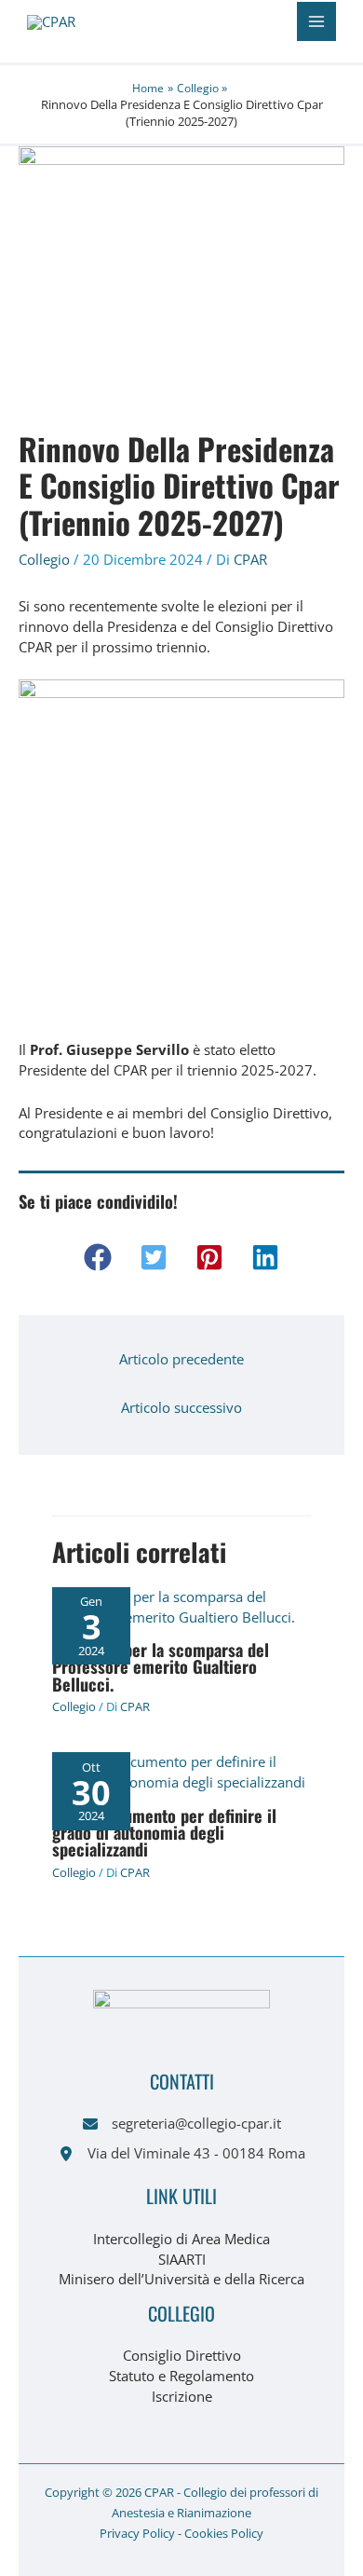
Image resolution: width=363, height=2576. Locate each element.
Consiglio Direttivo (182, 2355)
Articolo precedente (181, 1359)
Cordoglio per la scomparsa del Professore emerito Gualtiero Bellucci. (161, 1666)
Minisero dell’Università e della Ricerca (181, 2279)
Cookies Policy (224, 2533)
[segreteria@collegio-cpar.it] (182, 2124)
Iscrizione (182, 2396)
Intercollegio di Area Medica (181, 2239)
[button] (98, 1257)
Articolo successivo (181, 1407)
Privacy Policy (137, 2533)
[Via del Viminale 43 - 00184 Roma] (182, 2154)
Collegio (44, 559)
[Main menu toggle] (316, 21)
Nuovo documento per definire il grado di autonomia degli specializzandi (164, 1832)
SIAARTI (182, 2259)
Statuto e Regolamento (181, 2376)
